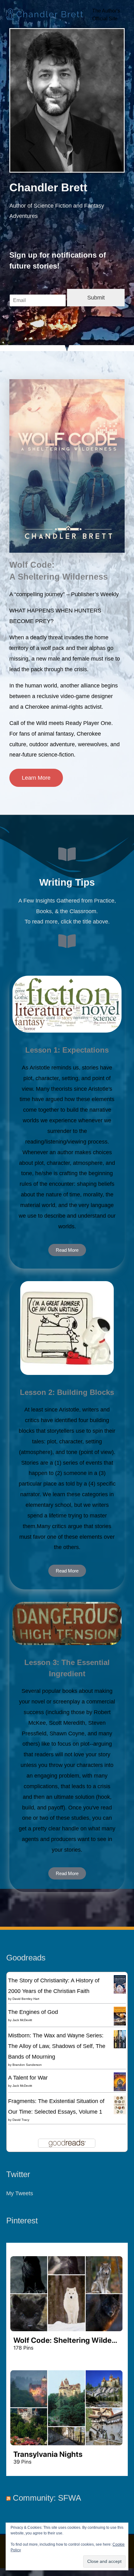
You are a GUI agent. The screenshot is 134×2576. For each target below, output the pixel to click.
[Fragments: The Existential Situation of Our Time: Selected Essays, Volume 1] (120, 2104)
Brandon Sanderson (27, 2065)
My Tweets (20, 2193)
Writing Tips (67, 882)
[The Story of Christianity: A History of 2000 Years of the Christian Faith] (120, 1984)
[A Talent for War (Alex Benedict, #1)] (120, 2082)
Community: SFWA (47, 2498)
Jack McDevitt (22, 2020)
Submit (96, 297)
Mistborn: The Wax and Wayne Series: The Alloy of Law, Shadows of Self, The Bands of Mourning (57, 2046)
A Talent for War (28, 2078)
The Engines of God (33, 2012)
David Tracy (21, 2120)
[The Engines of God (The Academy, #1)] (120, 2016)
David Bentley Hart (26, 1999)
